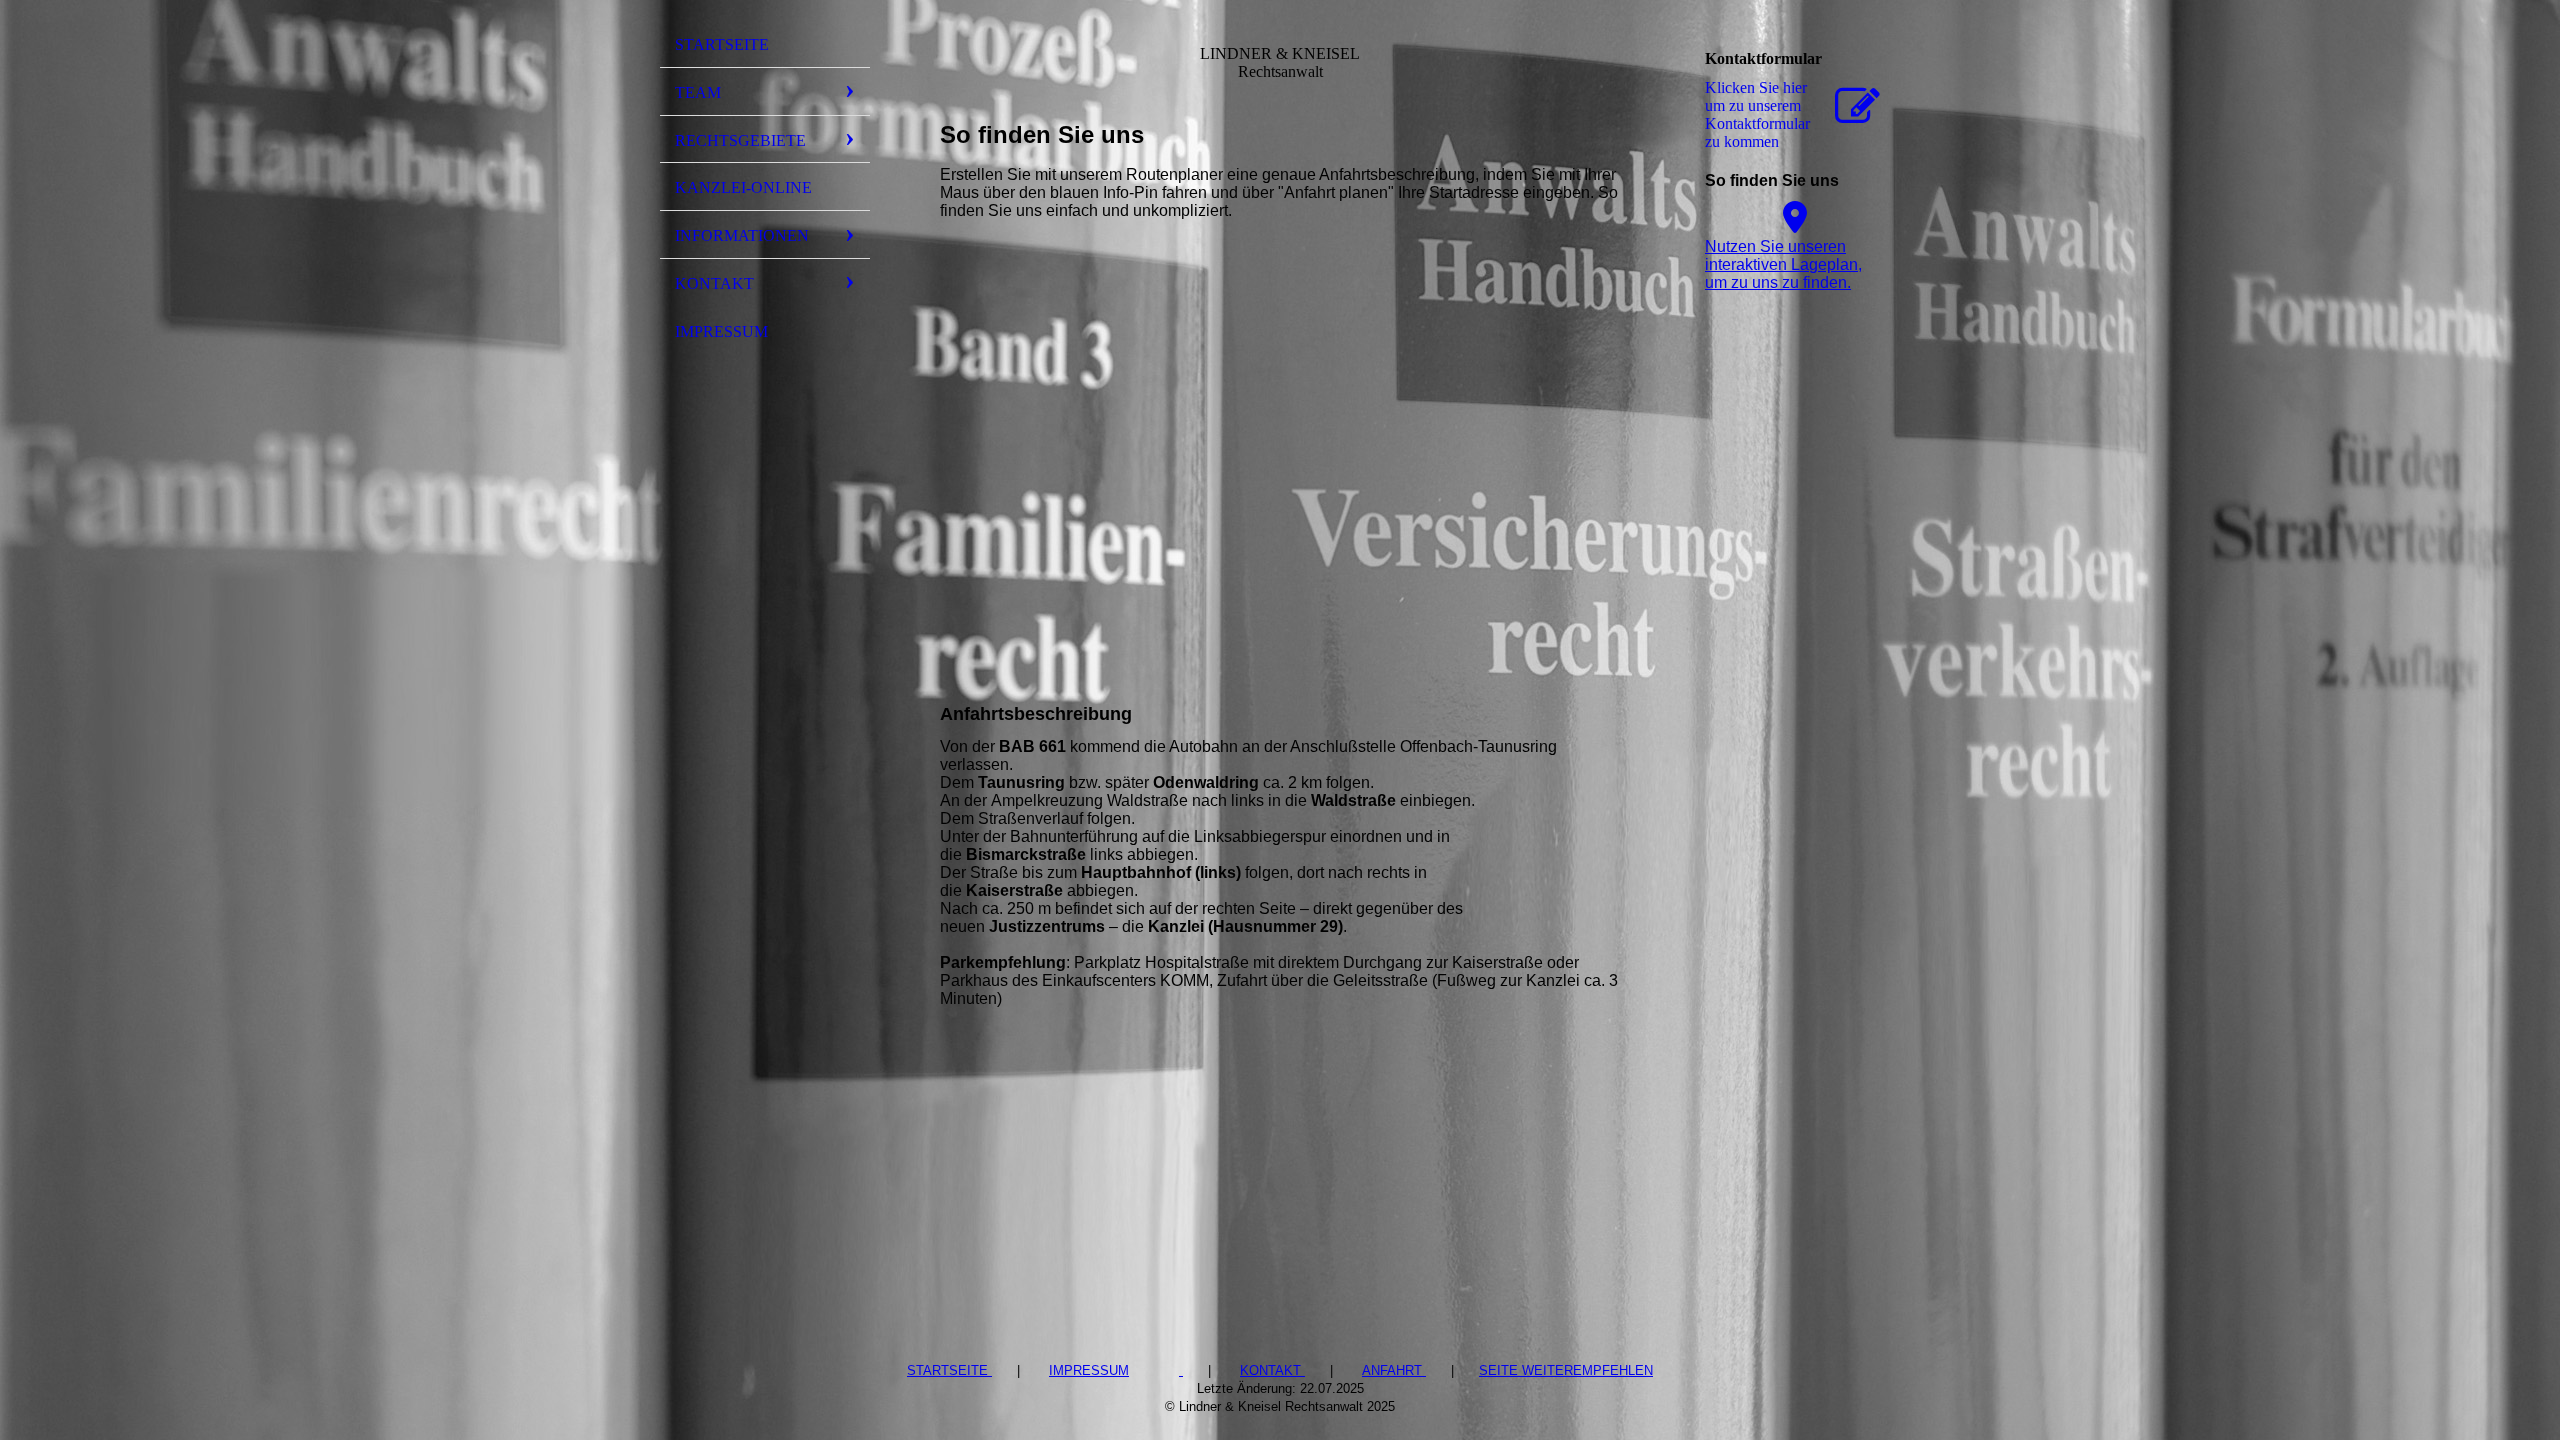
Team (698, 92)
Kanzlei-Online (743, 187)
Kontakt (714, 283)
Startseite (722, 44)
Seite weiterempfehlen (1566, 1370)
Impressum (721, 331)
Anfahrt (1394, 1370)
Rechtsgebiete (740, 140)
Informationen (742, 235)
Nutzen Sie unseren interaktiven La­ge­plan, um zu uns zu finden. (1783, 264)
